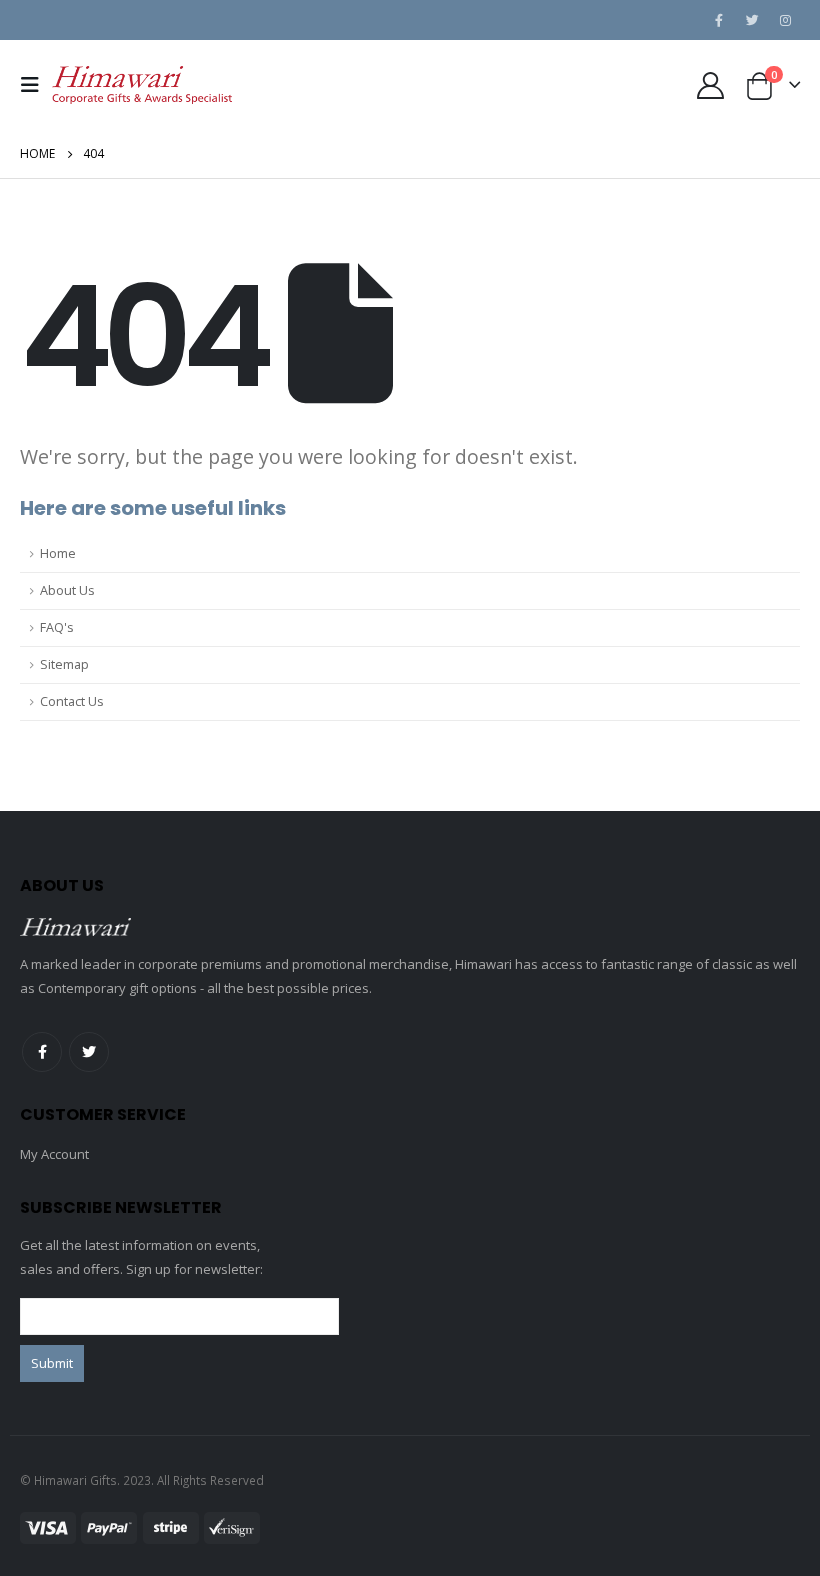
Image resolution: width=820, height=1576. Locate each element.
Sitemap (64, 664)
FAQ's (57, 627)
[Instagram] (785, 20)
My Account (54, 1154)
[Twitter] (752, 20)
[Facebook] (719, 20)
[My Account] (710, 85)
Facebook (42, 1052)
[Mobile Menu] (36, 85)
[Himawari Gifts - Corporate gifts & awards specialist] (142, 85)
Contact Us (72, 701)
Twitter (89, 1052)
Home (58, 553)
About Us (67, 590)
